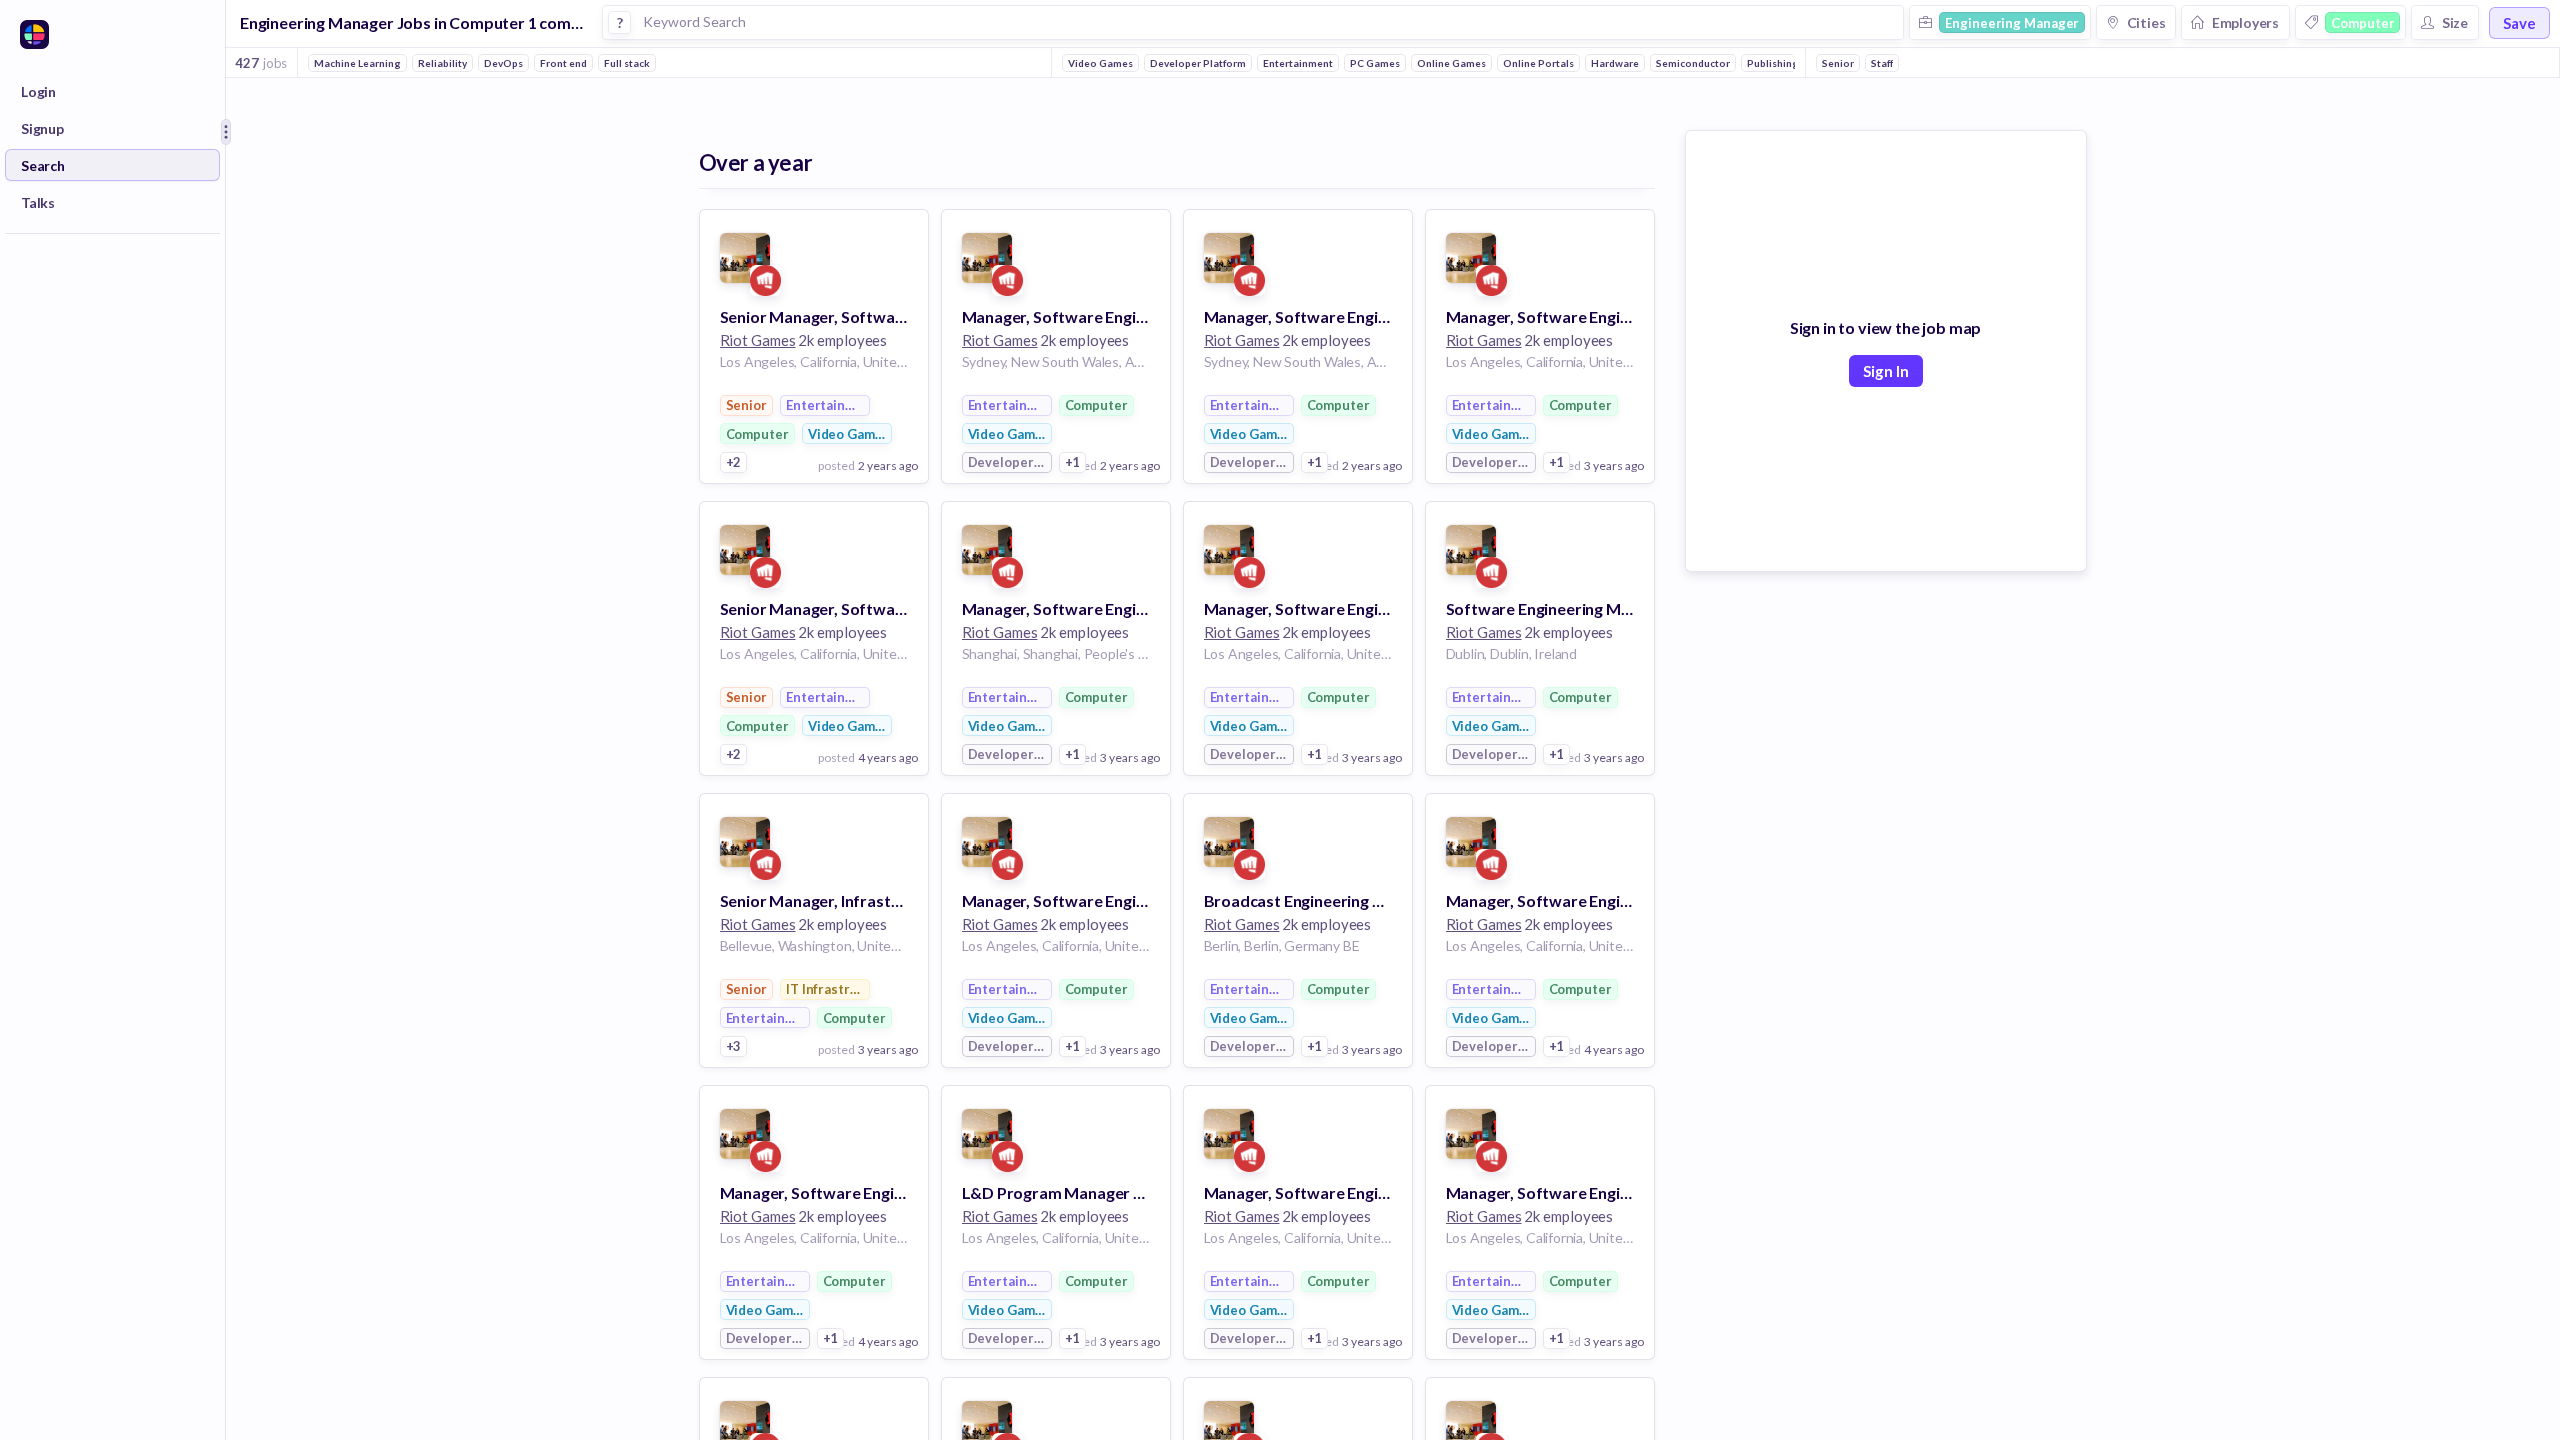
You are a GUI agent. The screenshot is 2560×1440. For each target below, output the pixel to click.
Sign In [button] (1886, 371)
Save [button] (2519, 23)
